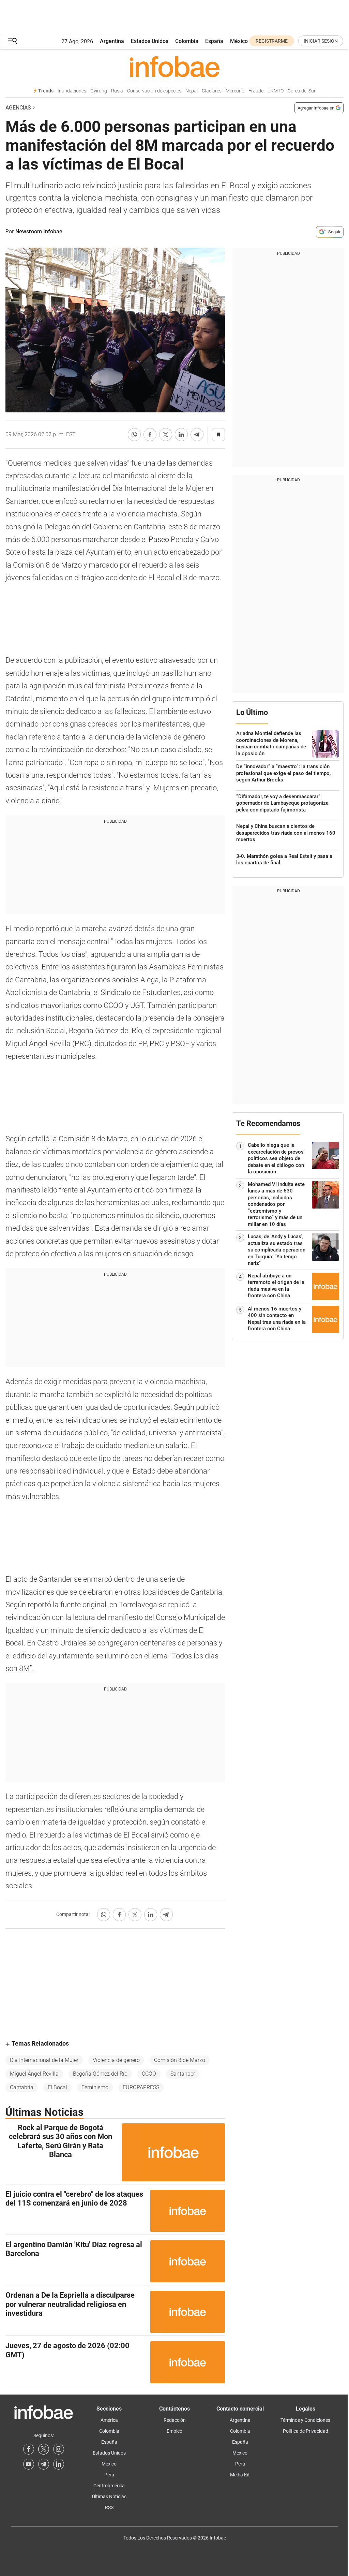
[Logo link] (174, 67)
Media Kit (240, 2475)
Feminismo (95, 2087)
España (214, 41)
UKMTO (276, 91)
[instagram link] (59, 2449)
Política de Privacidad (306, 2431)
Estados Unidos (150, 41)
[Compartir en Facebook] (150, 435)
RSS (109, 2507)
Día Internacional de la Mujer (44, 2060)
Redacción (175, 2420)
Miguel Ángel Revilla (34, 2074)
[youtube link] (29, 2464)
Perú (109, 2475)
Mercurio (235, 91)
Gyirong (99, 91)
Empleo (174, 2431)
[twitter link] (44, 2449)
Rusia (117, 91)
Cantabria (22, 2087)
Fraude (256, 91)
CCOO (149, 2074)
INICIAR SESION (321, 41)
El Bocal (57, 2087)
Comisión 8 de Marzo (180, 2060)
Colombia (187, 41)
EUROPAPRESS (141, 2087)
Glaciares (212, 91)
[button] (13, 41)
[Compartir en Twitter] (166, 435)
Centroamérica (109, 2486)
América (109, 2420)
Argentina (112, 41)
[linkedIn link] (59, 2464)
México (239, 41)
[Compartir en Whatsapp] (134, 435)
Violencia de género (116, 2060)
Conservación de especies (154, 91)
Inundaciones (72, 91)
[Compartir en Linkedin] (181, 435)
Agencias (18, 108)
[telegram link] (44, 2464)
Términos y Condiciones (305, 2420)
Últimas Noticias (109, 2497)
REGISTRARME (272, 41)
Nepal (192, 91)
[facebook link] (29, 2449)
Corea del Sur (302, 91)
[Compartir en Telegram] (197, 435)
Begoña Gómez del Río (100, 2074)
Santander (183, 2074)
